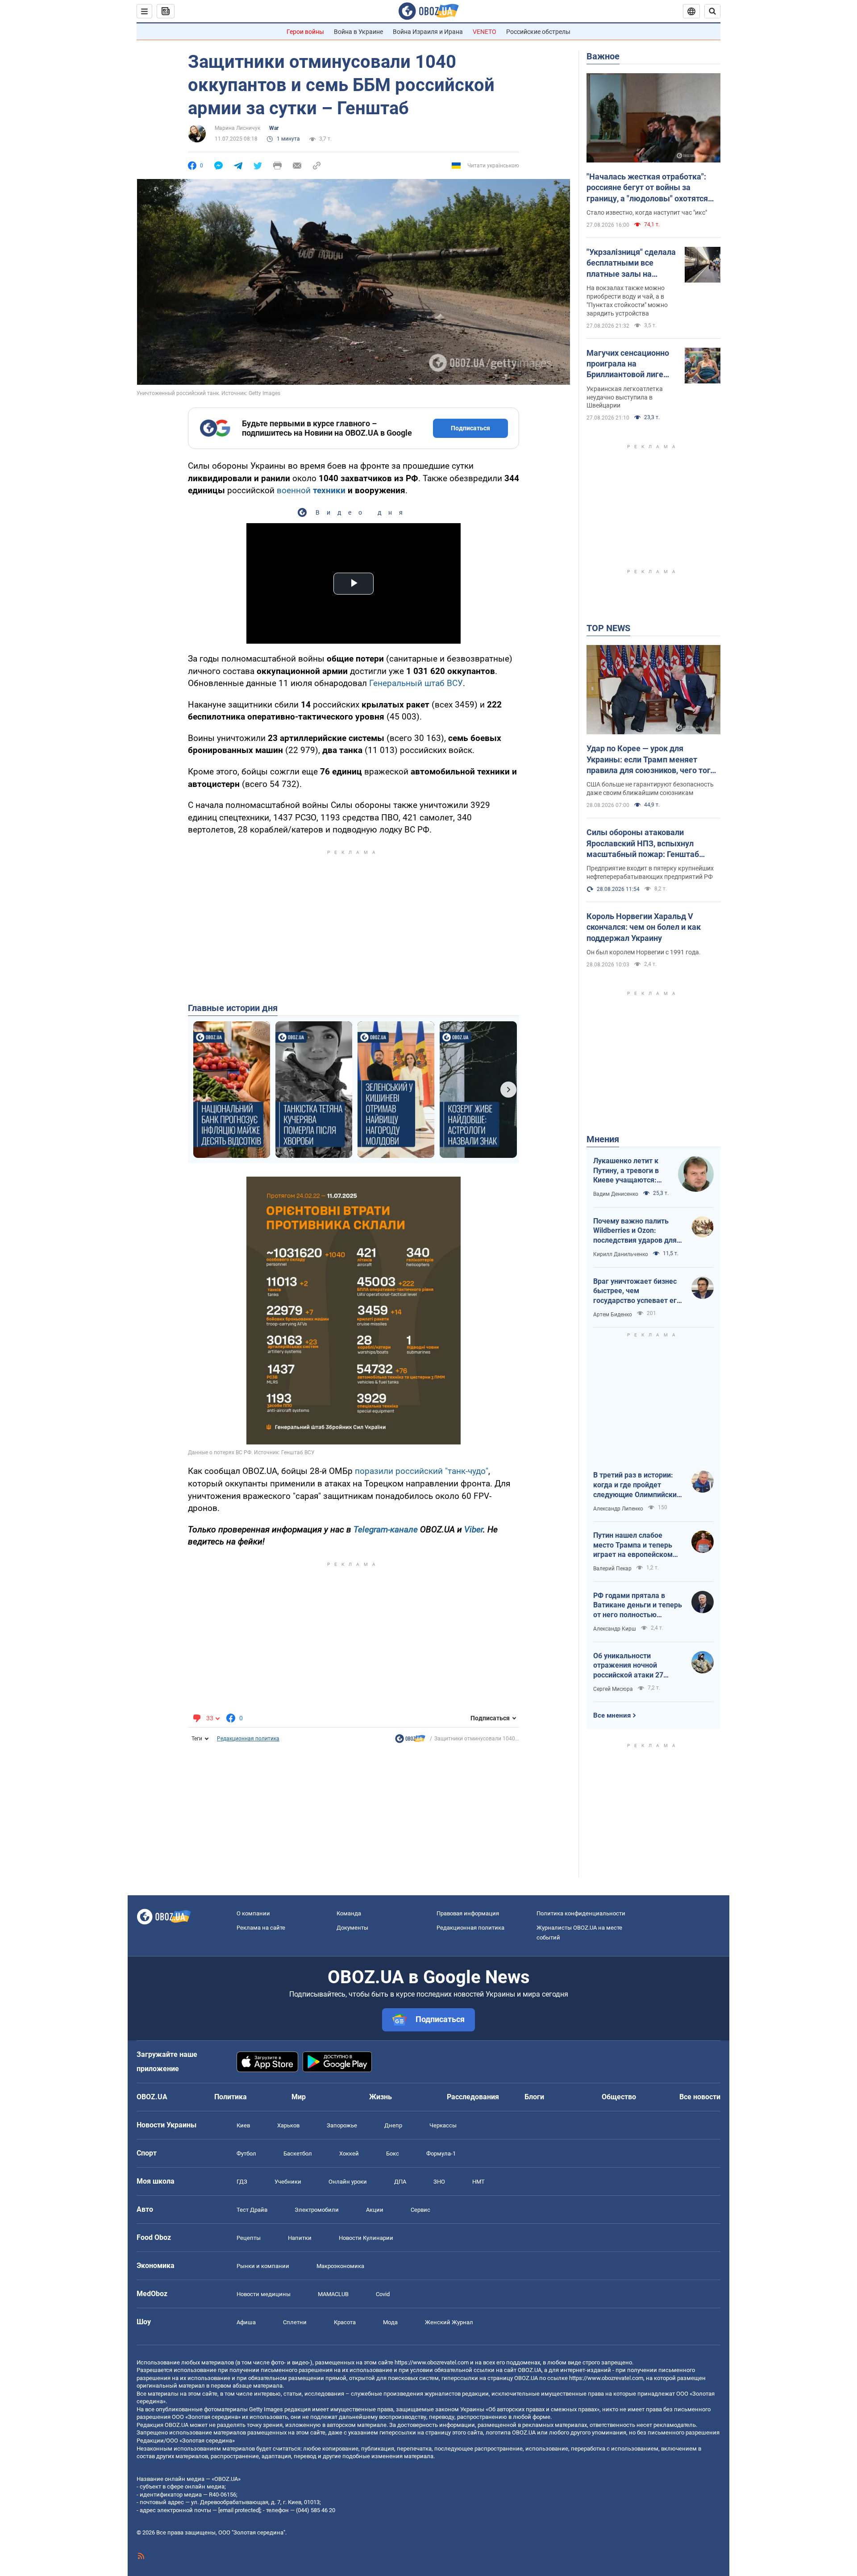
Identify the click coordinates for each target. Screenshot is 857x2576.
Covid (383, 2294)
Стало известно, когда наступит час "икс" (647, 212)
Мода (390, 2322)
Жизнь (381, 2097)
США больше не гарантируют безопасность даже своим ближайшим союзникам (650, 789)
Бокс (393, 2154)
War (274, 128)
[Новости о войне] (410, 1741)
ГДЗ (242, 2182)
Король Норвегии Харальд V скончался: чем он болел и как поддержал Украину (644, 927)
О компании (253, 1913)
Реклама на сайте (261, 1928)
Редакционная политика (248, 1739)
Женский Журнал (449, 2322)
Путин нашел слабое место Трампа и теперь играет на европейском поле (633, 1545)
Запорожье (342, 2125)
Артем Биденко (613, 1315)
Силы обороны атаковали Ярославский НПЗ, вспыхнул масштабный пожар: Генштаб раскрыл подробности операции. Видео (648, 844)
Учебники (288, 2182)
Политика (231, 2097)
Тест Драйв (252, 2210)
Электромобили (317, 2210)
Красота (345, 2322)
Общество (619, 2097)
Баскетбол (298, 2154)
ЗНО (439, 2182)
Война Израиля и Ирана (428, 32)
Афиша (246, 2322)
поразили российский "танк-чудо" (422, 1471)
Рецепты (249, 2238)
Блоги (534, 2097)
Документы (352, 1928)
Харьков (288, 2125)
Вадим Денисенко (616, 1194)
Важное (603, 56)
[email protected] (239, 2510)
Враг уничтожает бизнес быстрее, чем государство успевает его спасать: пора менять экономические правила (637, 1291)
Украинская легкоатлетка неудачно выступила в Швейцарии (625, 397)
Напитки (300, 2238)
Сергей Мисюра (613, 1689)
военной (311, 490)
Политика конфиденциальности (581, 1913)
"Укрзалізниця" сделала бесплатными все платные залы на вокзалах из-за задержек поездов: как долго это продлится (631, 263)
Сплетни (295, 2322)
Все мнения (612, 1715)
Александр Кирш (615, 1629)
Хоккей (349, 2154)
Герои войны (305, 32)
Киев (243, 2125)
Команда (349, 1913)
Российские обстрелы (538, 32)
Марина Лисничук (237, 128)
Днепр (393, 2125)
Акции (375, 2210)
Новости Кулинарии (366, 2238)
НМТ (478, 2182)
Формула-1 (441, 2154)
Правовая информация (468, 1913)
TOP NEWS (608, 628)
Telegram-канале (386, 1529)
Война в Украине (358, 32)
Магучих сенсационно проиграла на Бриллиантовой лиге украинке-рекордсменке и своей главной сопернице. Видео (629, 364)
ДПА (400, 2182)
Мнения (603, 1139)
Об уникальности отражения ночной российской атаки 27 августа (628, 1666)
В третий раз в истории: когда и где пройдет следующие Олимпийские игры (637, 1485)
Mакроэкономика (340, 2266)
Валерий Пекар (612, 1569)
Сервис (420, 2210)
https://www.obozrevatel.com (432, 2362)
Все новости (700, 2097)
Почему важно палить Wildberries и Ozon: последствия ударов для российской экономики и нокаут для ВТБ (635, 1231)
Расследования (473, 2097)
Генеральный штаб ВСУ (416, 683)
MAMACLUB (333, 2294)
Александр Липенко (618, 1509)
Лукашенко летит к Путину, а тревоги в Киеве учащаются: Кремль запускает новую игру (626, 1171)
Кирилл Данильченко (621, 1254)
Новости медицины (264, 2294)
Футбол (246, 2154)
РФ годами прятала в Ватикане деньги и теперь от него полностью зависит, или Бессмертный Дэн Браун (638, 1606)
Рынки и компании (263, 2266)
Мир (299, 2097)
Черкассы (443, 2125)
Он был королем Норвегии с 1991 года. (644, 952)
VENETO (485, 32)
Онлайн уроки (348, 2182)
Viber (474, 1529)
